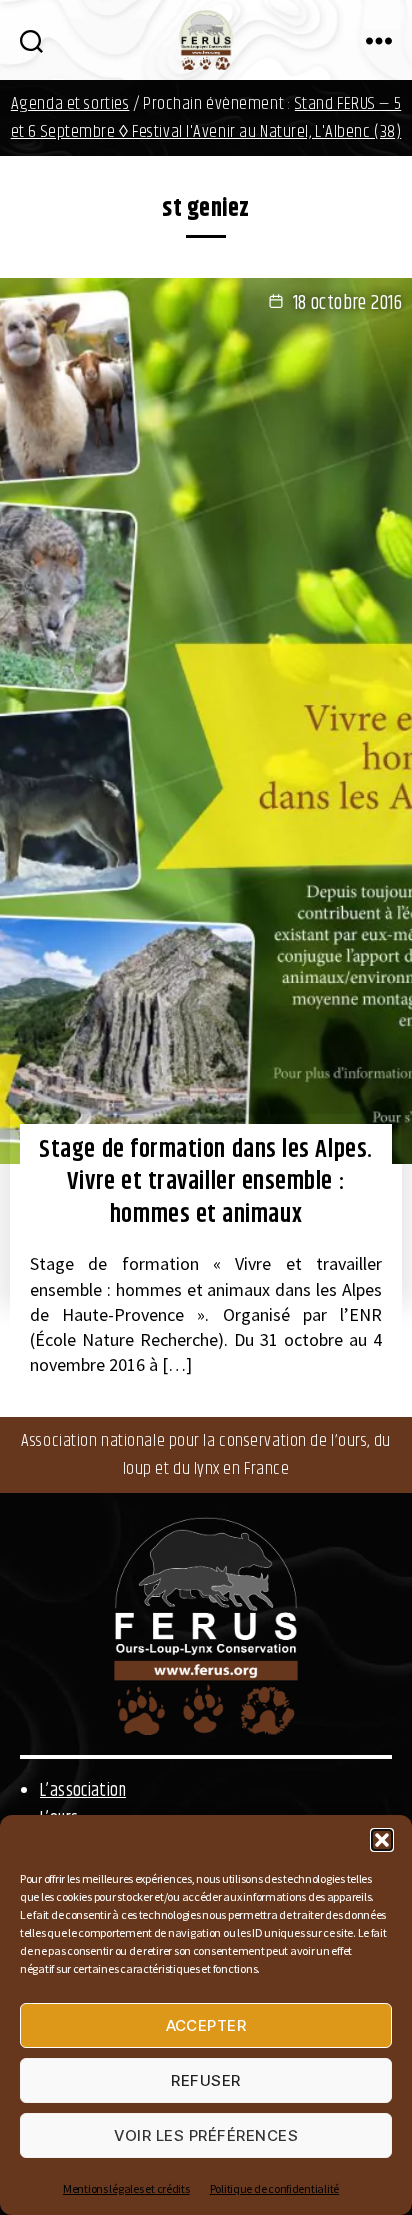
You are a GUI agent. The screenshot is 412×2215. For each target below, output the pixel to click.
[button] (382, 1840)
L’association (83, 1791)
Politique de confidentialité (274, 2188)
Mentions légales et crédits (126, 2188)
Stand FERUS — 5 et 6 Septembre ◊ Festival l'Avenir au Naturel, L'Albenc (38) (206, 118)
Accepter (206, 2025)
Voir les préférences (206, 2135)
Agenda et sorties (70, 104)
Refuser (206, 2080)
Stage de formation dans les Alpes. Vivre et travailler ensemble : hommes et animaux (205, 1182)
